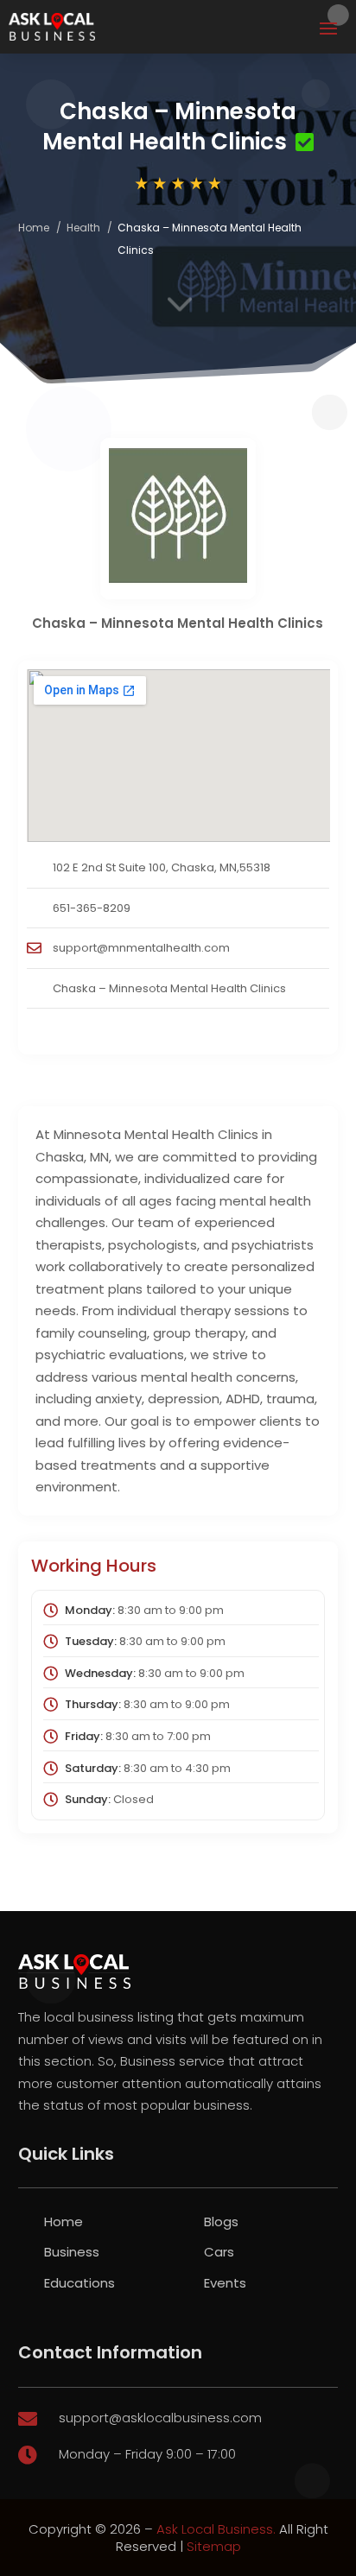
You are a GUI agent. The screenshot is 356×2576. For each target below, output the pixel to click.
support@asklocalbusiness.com (160, 2418)
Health (83, 228)
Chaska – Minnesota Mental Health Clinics (169, 988)
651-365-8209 (92, 908)
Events (225, 2283)
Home (34, 228)
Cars (219, 2252)
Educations (79, 2283)
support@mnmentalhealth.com (141, 948)
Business (72, 2252)
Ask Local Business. (216, 2529)
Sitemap (214, 2546)
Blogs (221, 2222)
